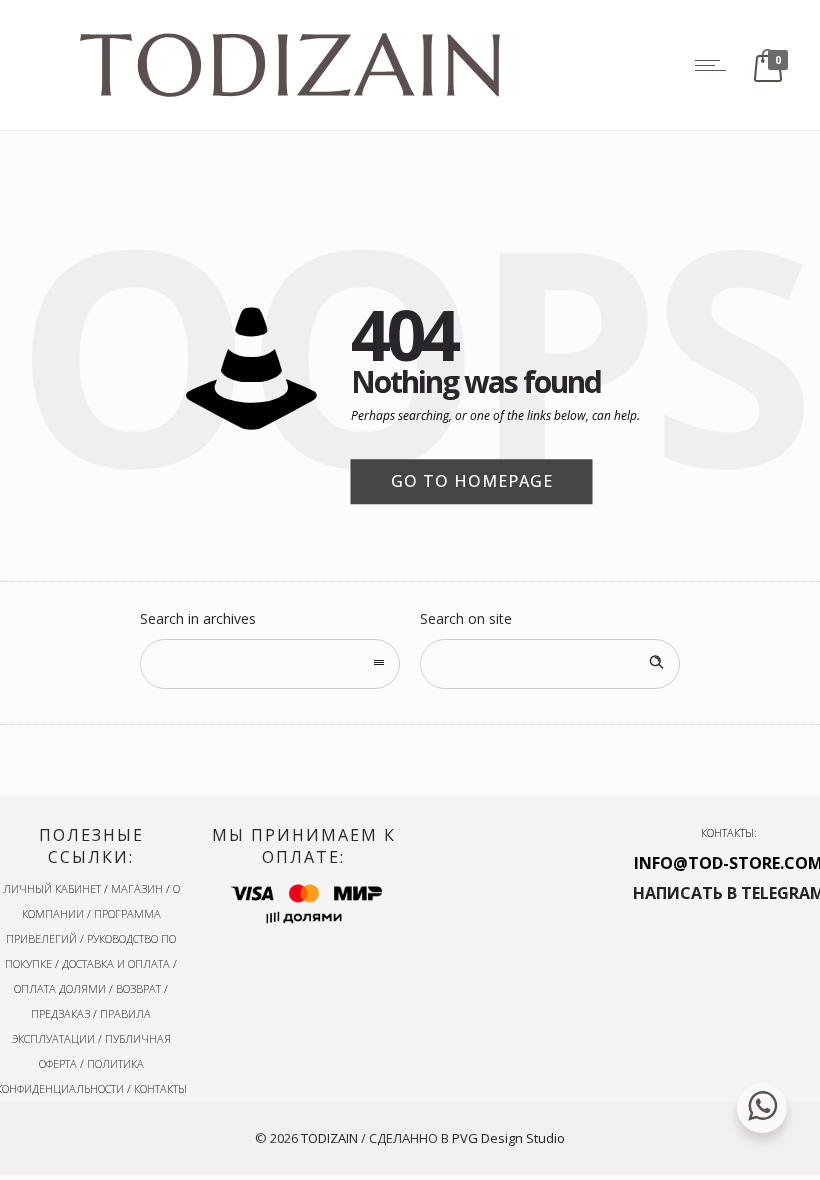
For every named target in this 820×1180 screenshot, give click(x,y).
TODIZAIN (329, 1138)
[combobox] (270, 664)
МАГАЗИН (137, 888)
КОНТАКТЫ (160, 1088)
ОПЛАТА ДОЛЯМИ (60, 988)
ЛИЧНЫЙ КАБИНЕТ (52, 888)
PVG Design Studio (508, 1138)
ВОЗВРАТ (138, 988)
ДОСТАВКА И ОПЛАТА (116, 963)
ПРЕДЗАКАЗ (60, 1013)
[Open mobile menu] (715, 65)
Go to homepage (472, 481)
